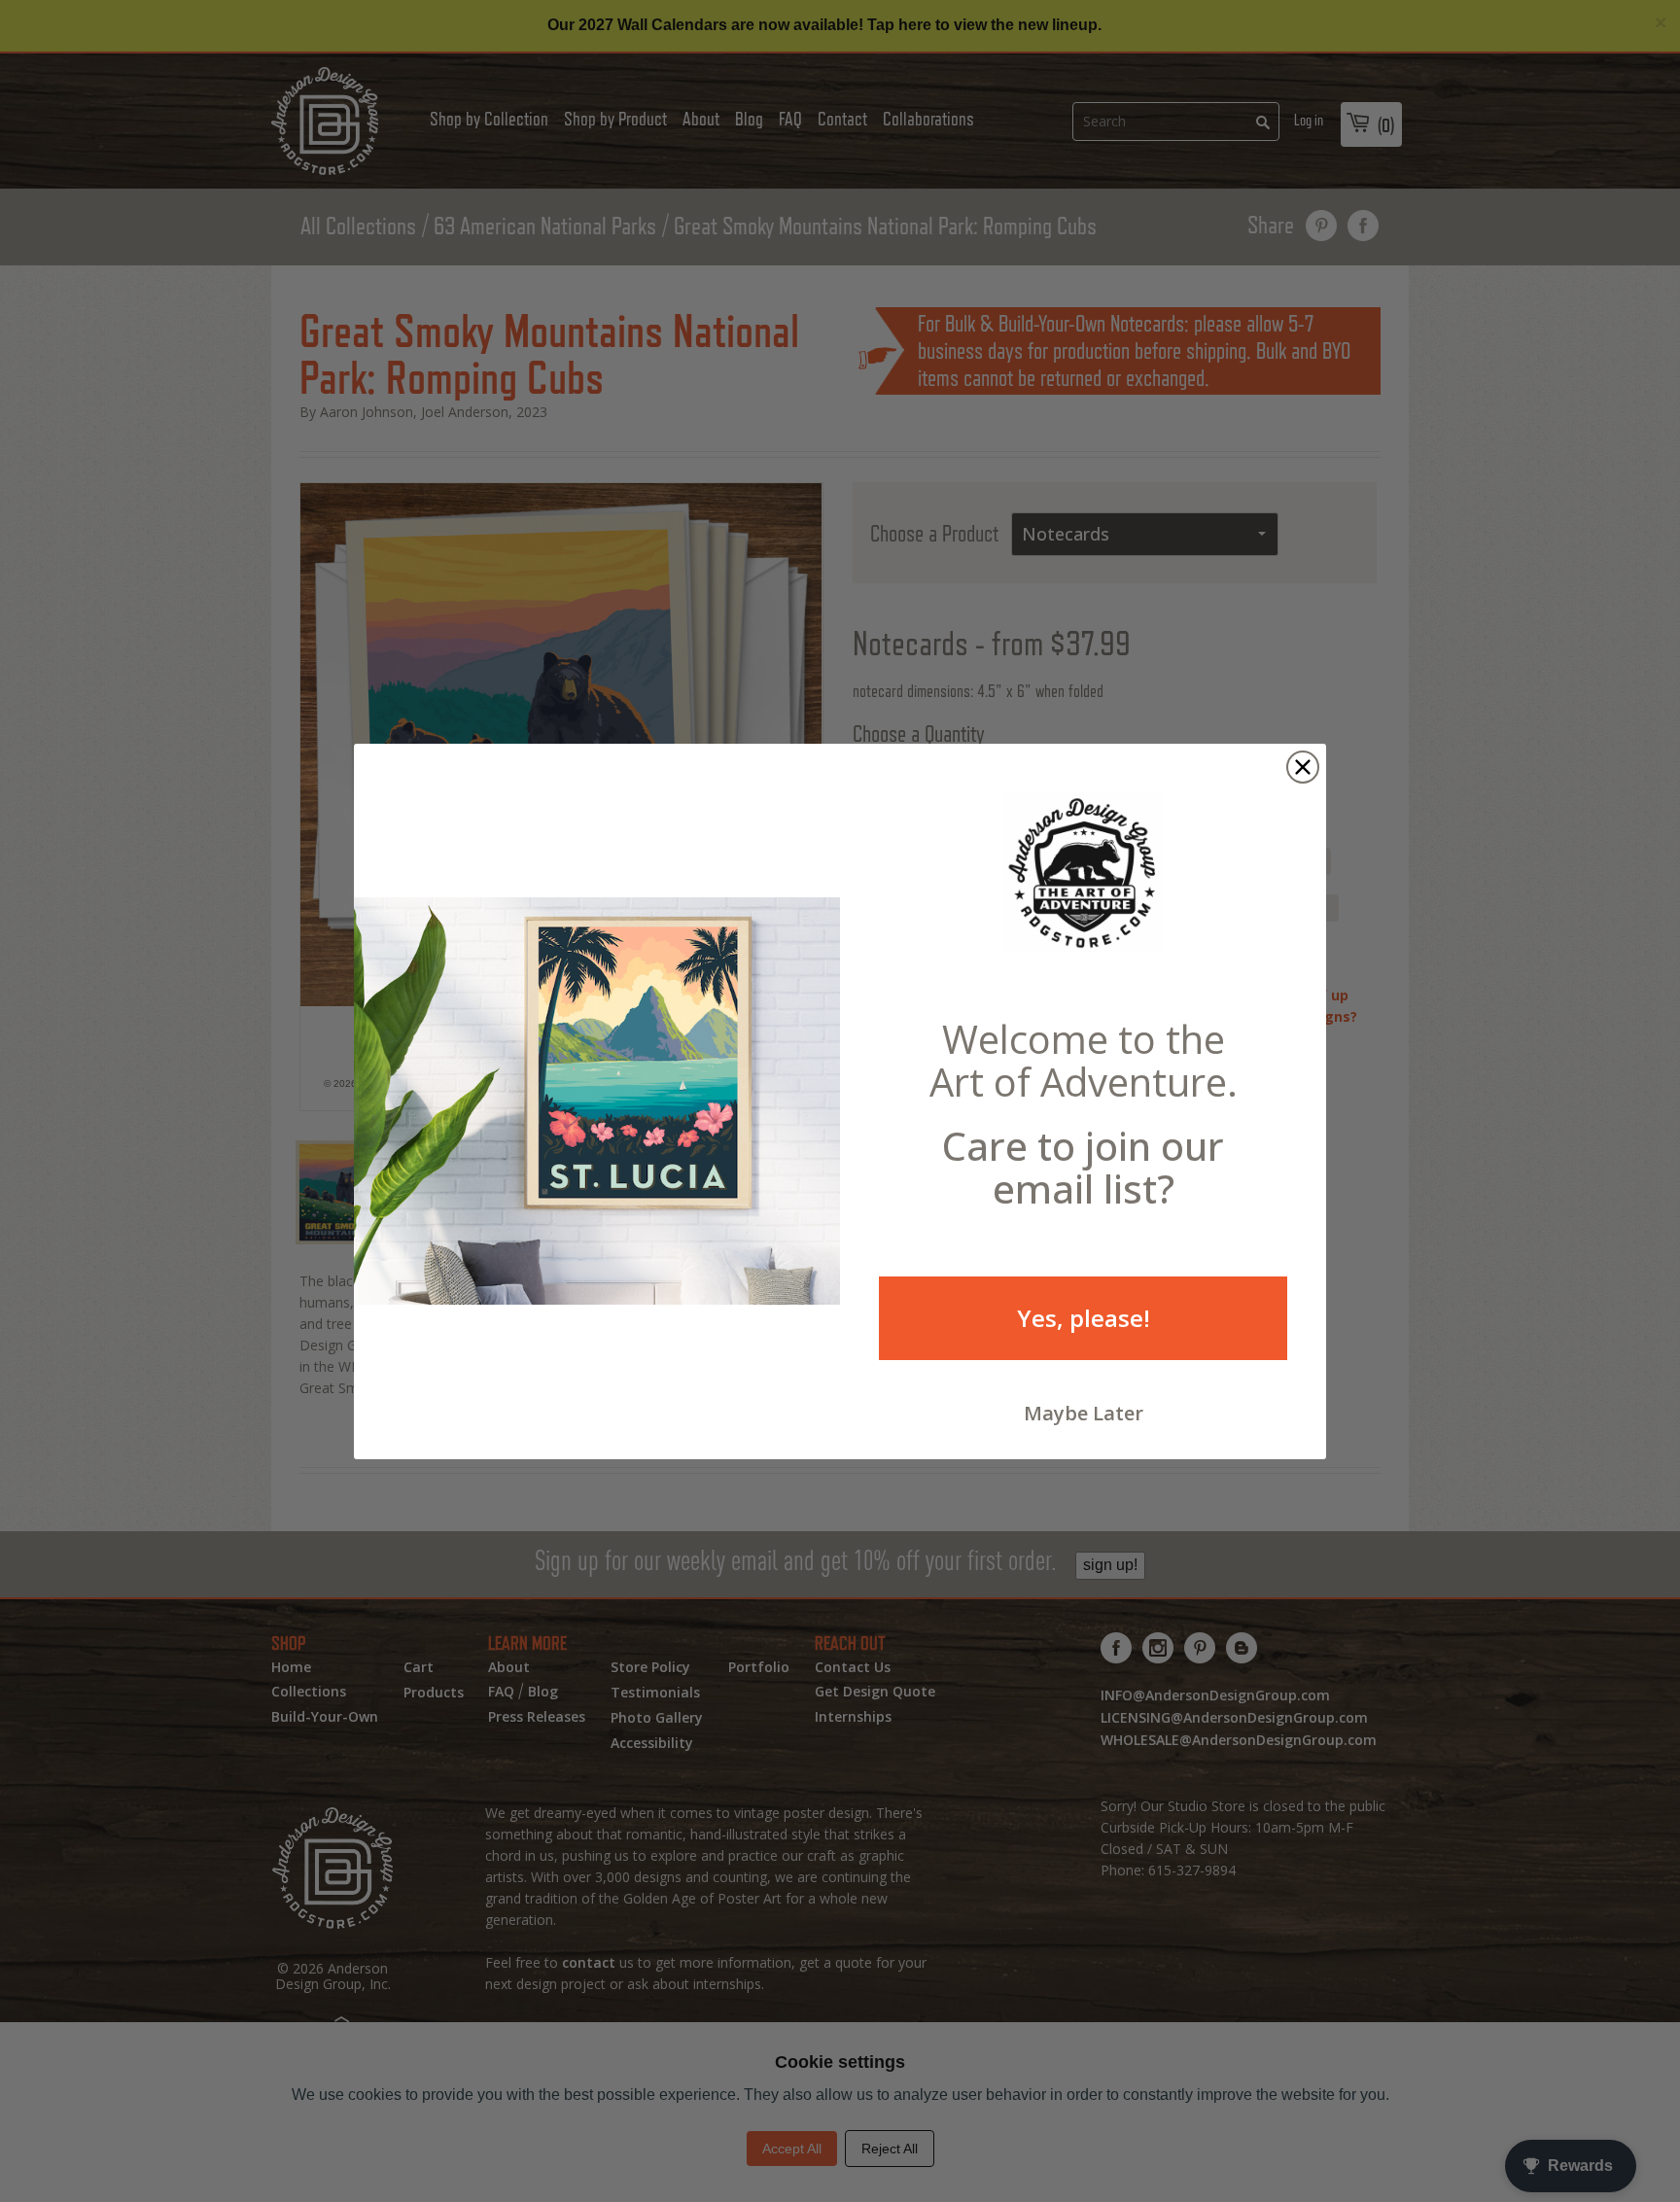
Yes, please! (1084, 1318)
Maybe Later (1084, 1413)
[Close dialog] (1303, 767)
